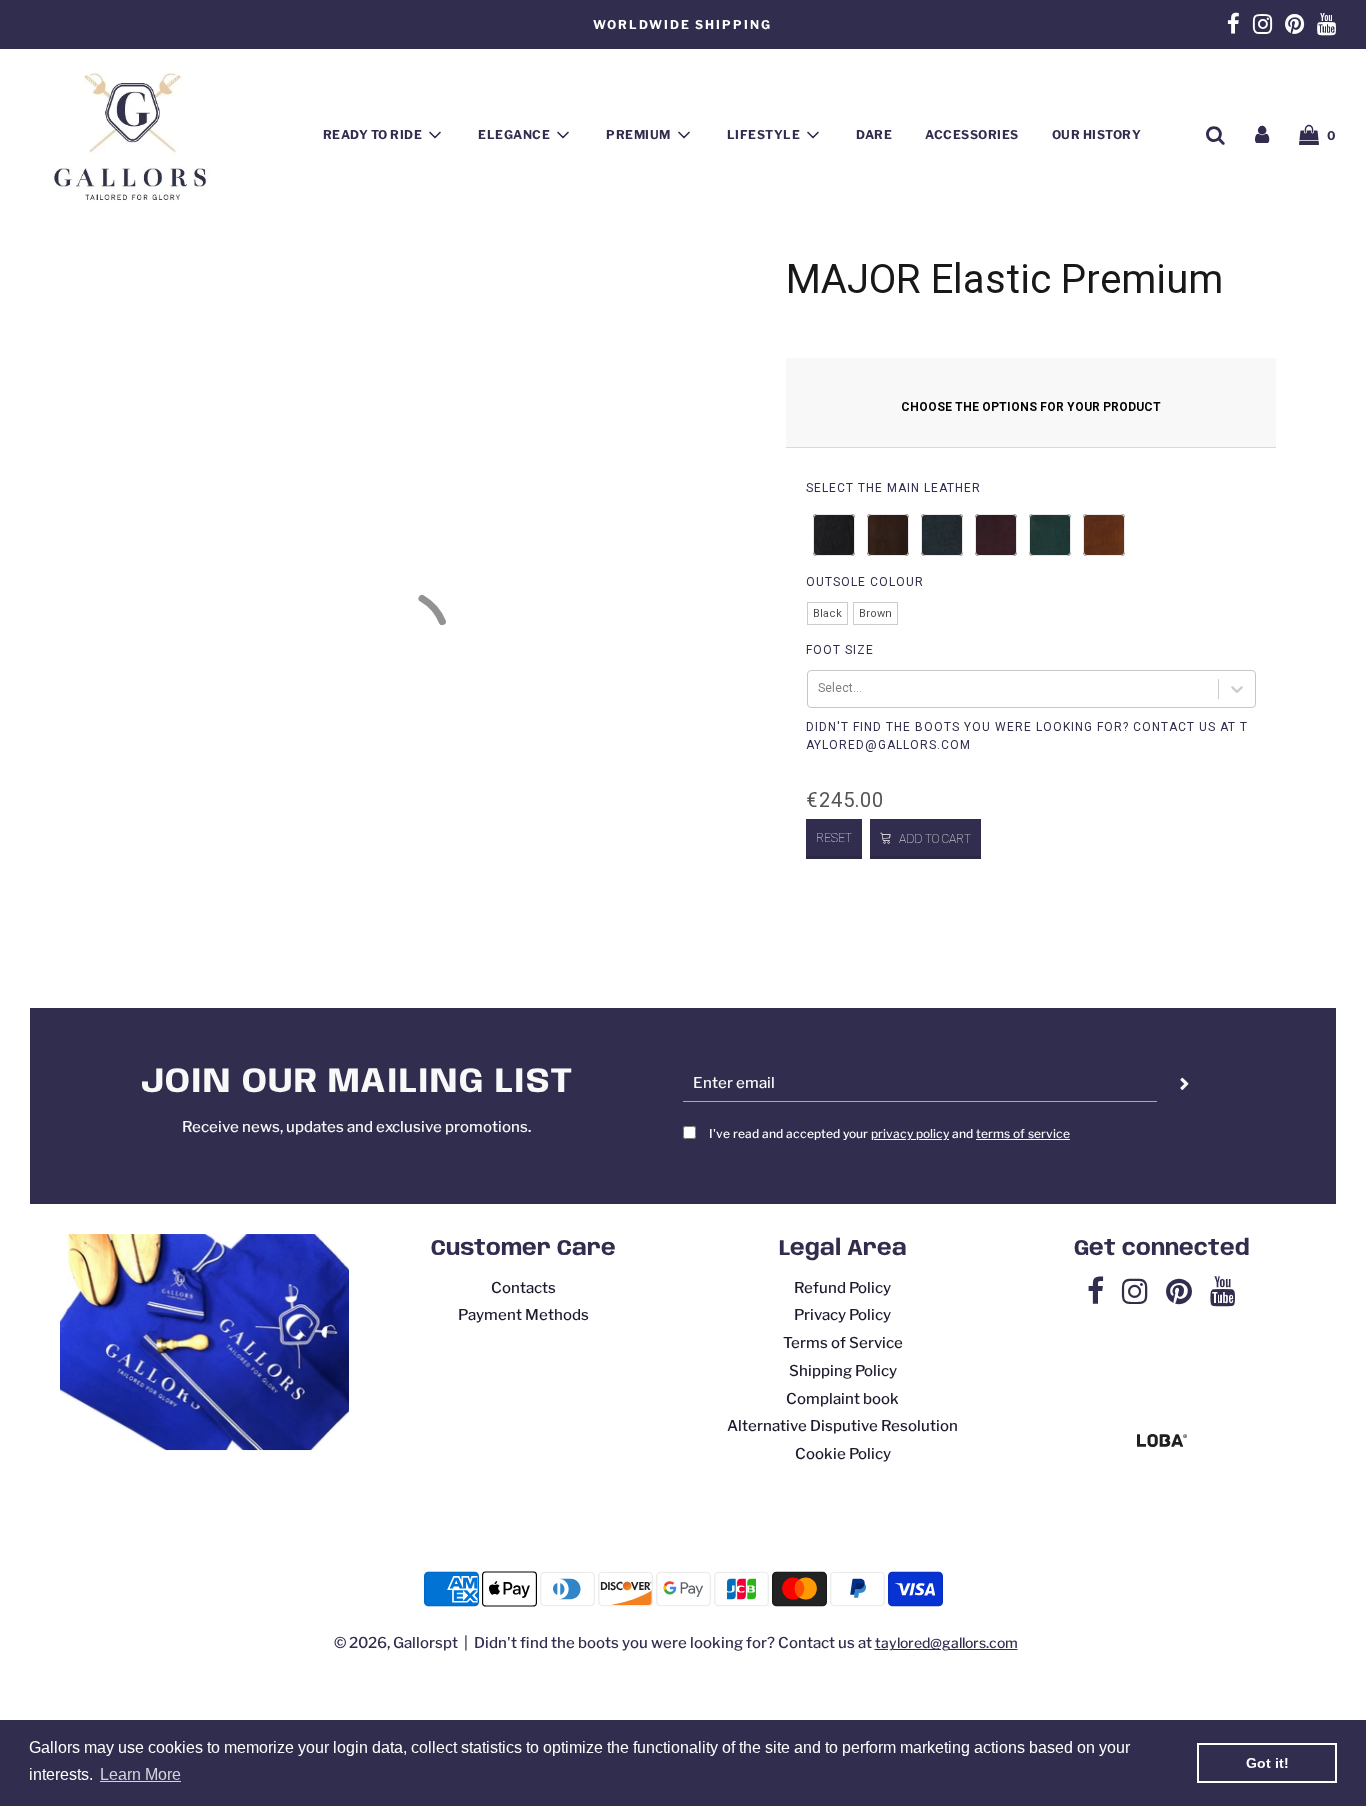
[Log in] (1262, 135)
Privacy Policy (842, 1315)
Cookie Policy (843, 1454)
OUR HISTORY (1097, 134)
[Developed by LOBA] (1162, 1442)
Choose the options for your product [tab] (1031, 407)
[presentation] (893, 488)
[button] (834, 535)
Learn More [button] (140, 1774)
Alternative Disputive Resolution (842, 1426)
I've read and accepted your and (889, 1133)
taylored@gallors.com (946, 1642)
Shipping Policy (843, 1371)
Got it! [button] (1267, 1763)
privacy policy (910, 1133)
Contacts (523, 1288)
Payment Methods (523, 1315)
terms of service (1023, 1133)
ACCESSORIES (972, 134)
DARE (874, 134)
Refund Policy (842, 1288)
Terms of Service (843, 1343)
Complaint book (842, 1399)
